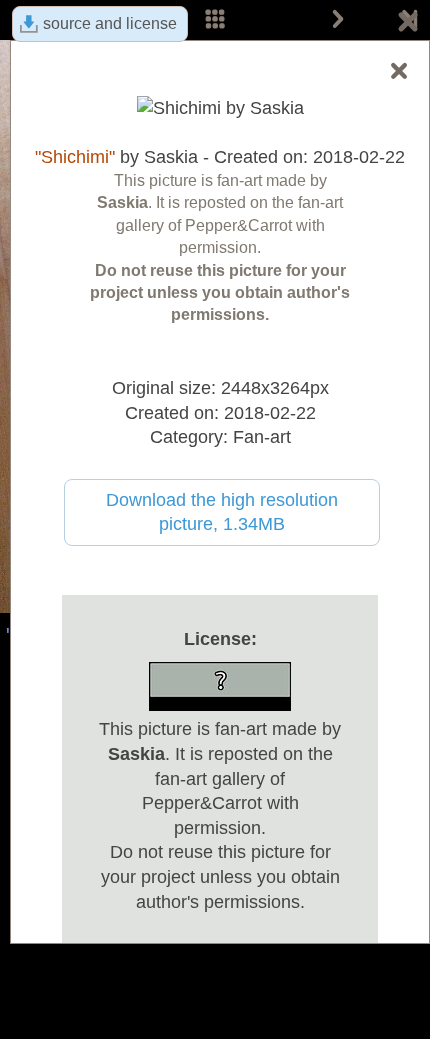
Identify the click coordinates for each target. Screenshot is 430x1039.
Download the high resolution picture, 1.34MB (222, 512)
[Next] (338, 20)
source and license (110, 23)
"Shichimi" (75, 157)
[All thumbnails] (215, 20)
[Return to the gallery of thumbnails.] (408, 25)
